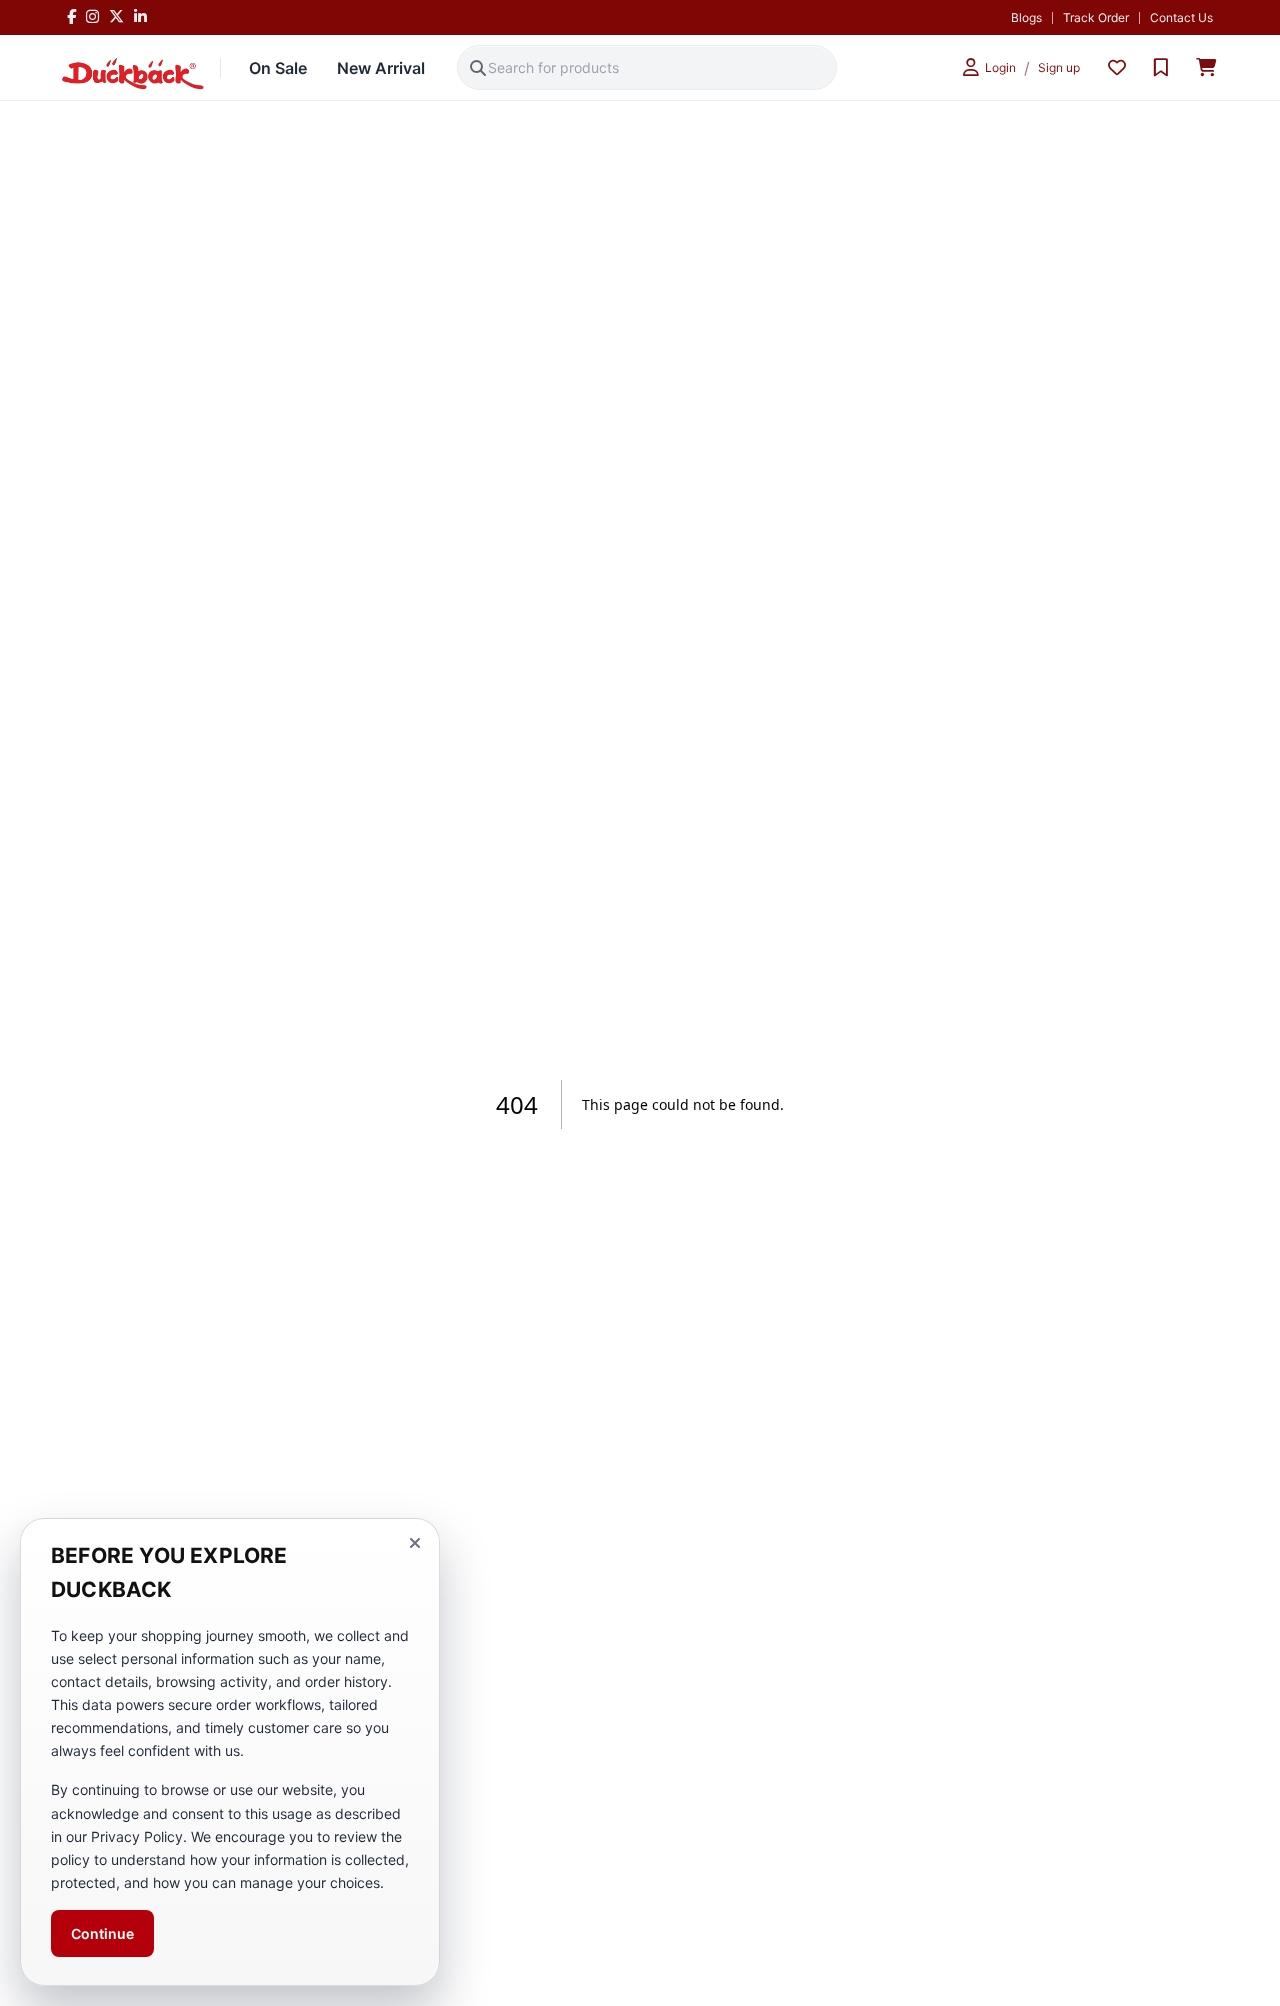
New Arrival (381, 68)
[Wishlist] (1117, 68)
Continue (102, 1933)
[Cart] (1206, 68)
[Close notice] (415, 1543)
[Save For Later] (1161, 68)
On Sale (278, 68)
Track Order (1096, 17)
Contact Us (1181, 17)
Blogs (1026, 17)
